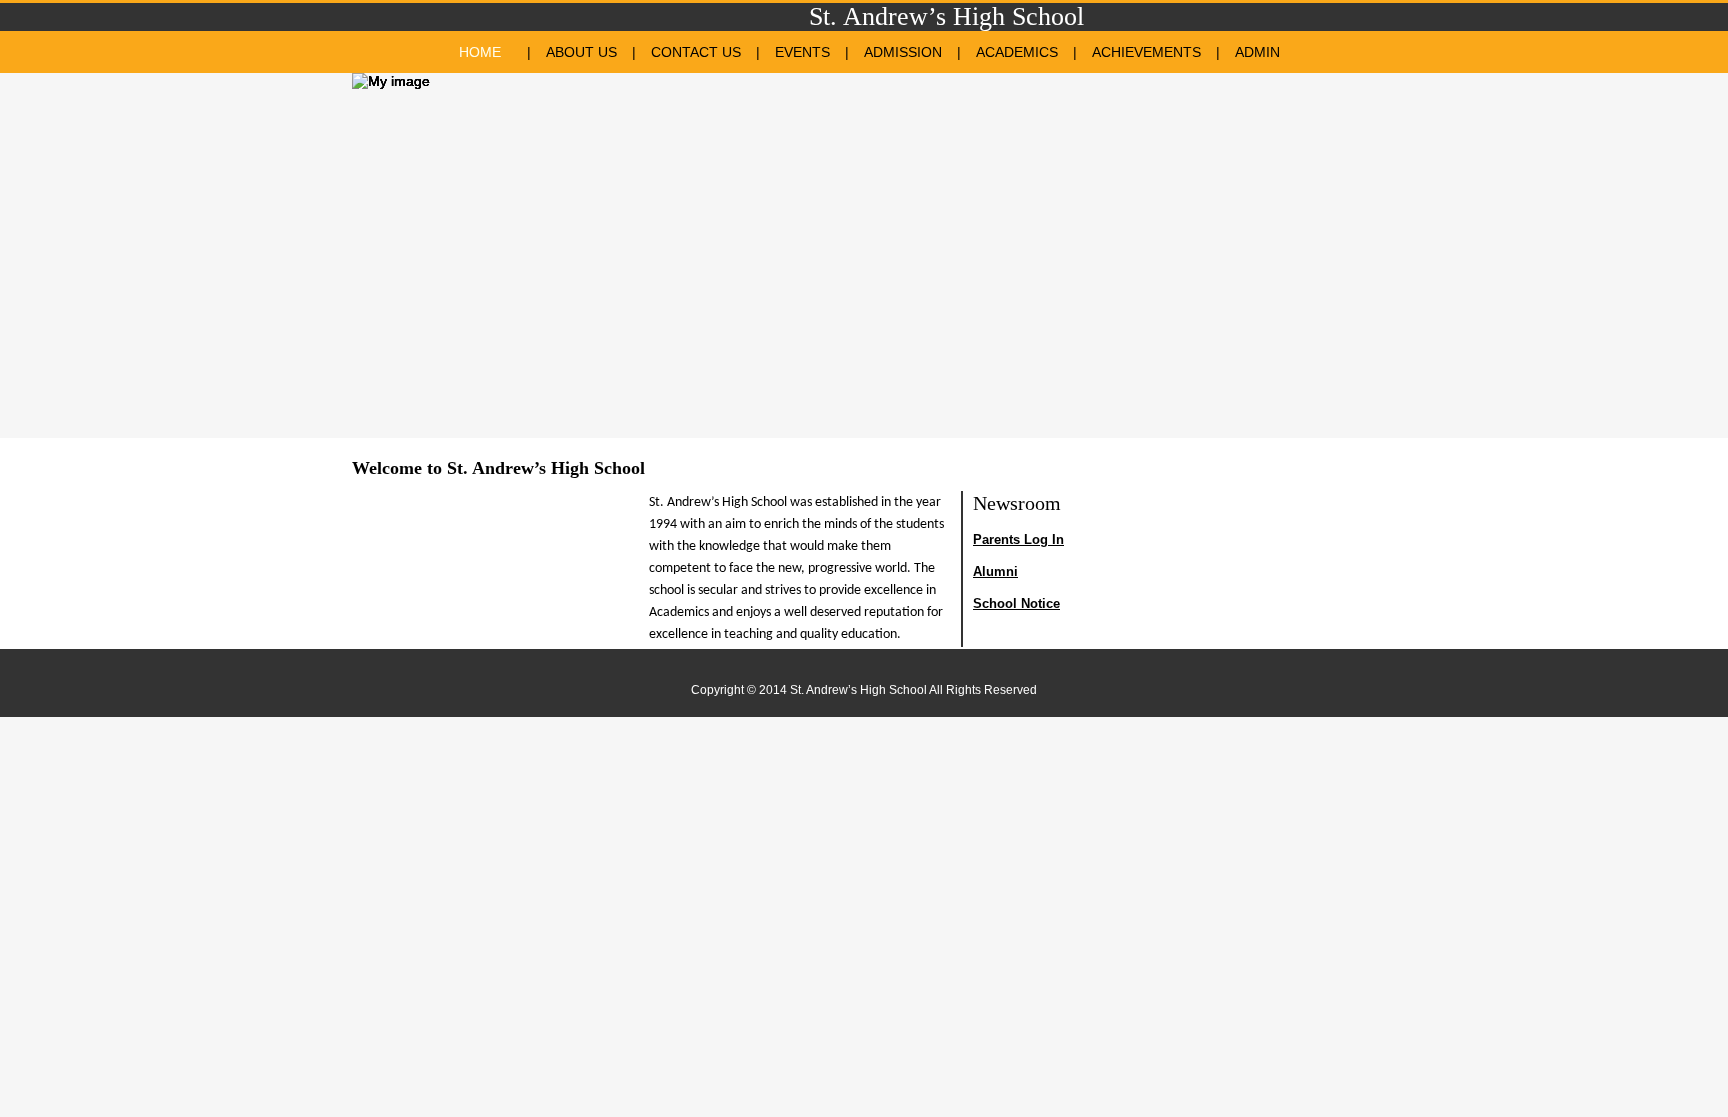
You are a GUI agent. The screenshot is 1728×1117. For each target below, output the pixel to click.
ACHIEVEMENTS (1146, 52)
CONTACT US (696, 52)
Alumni (995, 571)
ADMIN (1257, 52)
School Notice (1016, 603)
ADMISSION (903, 52)
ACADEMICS (1017, 52)
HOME (480, 52)
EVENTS (802, 52)
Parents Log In (1018, 539)
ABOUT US (581, 52)
